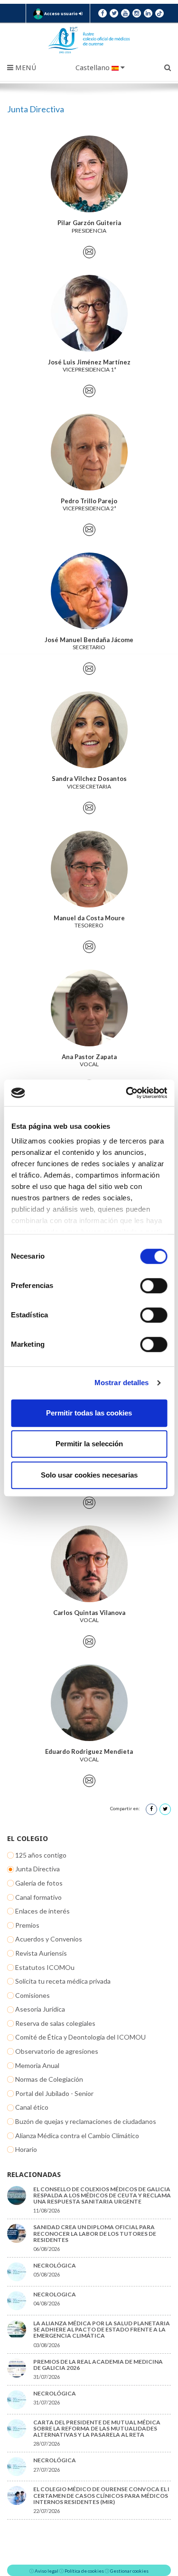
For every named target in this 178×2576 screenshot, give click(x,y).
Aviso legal (47, 2571)
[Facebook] (103, 13)
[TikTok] (159, 13)
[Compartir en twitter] (165, 1809)
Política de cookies (84, 2571)
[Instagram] (137, 13)
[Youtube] (125, 13)
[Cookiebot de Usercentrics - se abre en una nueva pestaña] (127, 1093)
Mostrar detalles (122, 1383)
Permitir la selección (89, 1444)
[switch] (154, 1286)
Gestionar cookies (129, 2571)
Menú (25, 68)
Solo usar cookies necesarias (89, 1475)
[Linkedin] (148, 13)
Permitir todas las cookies (89, 1413)
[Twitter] (114, 13)
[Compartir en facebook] (151, 1809)
